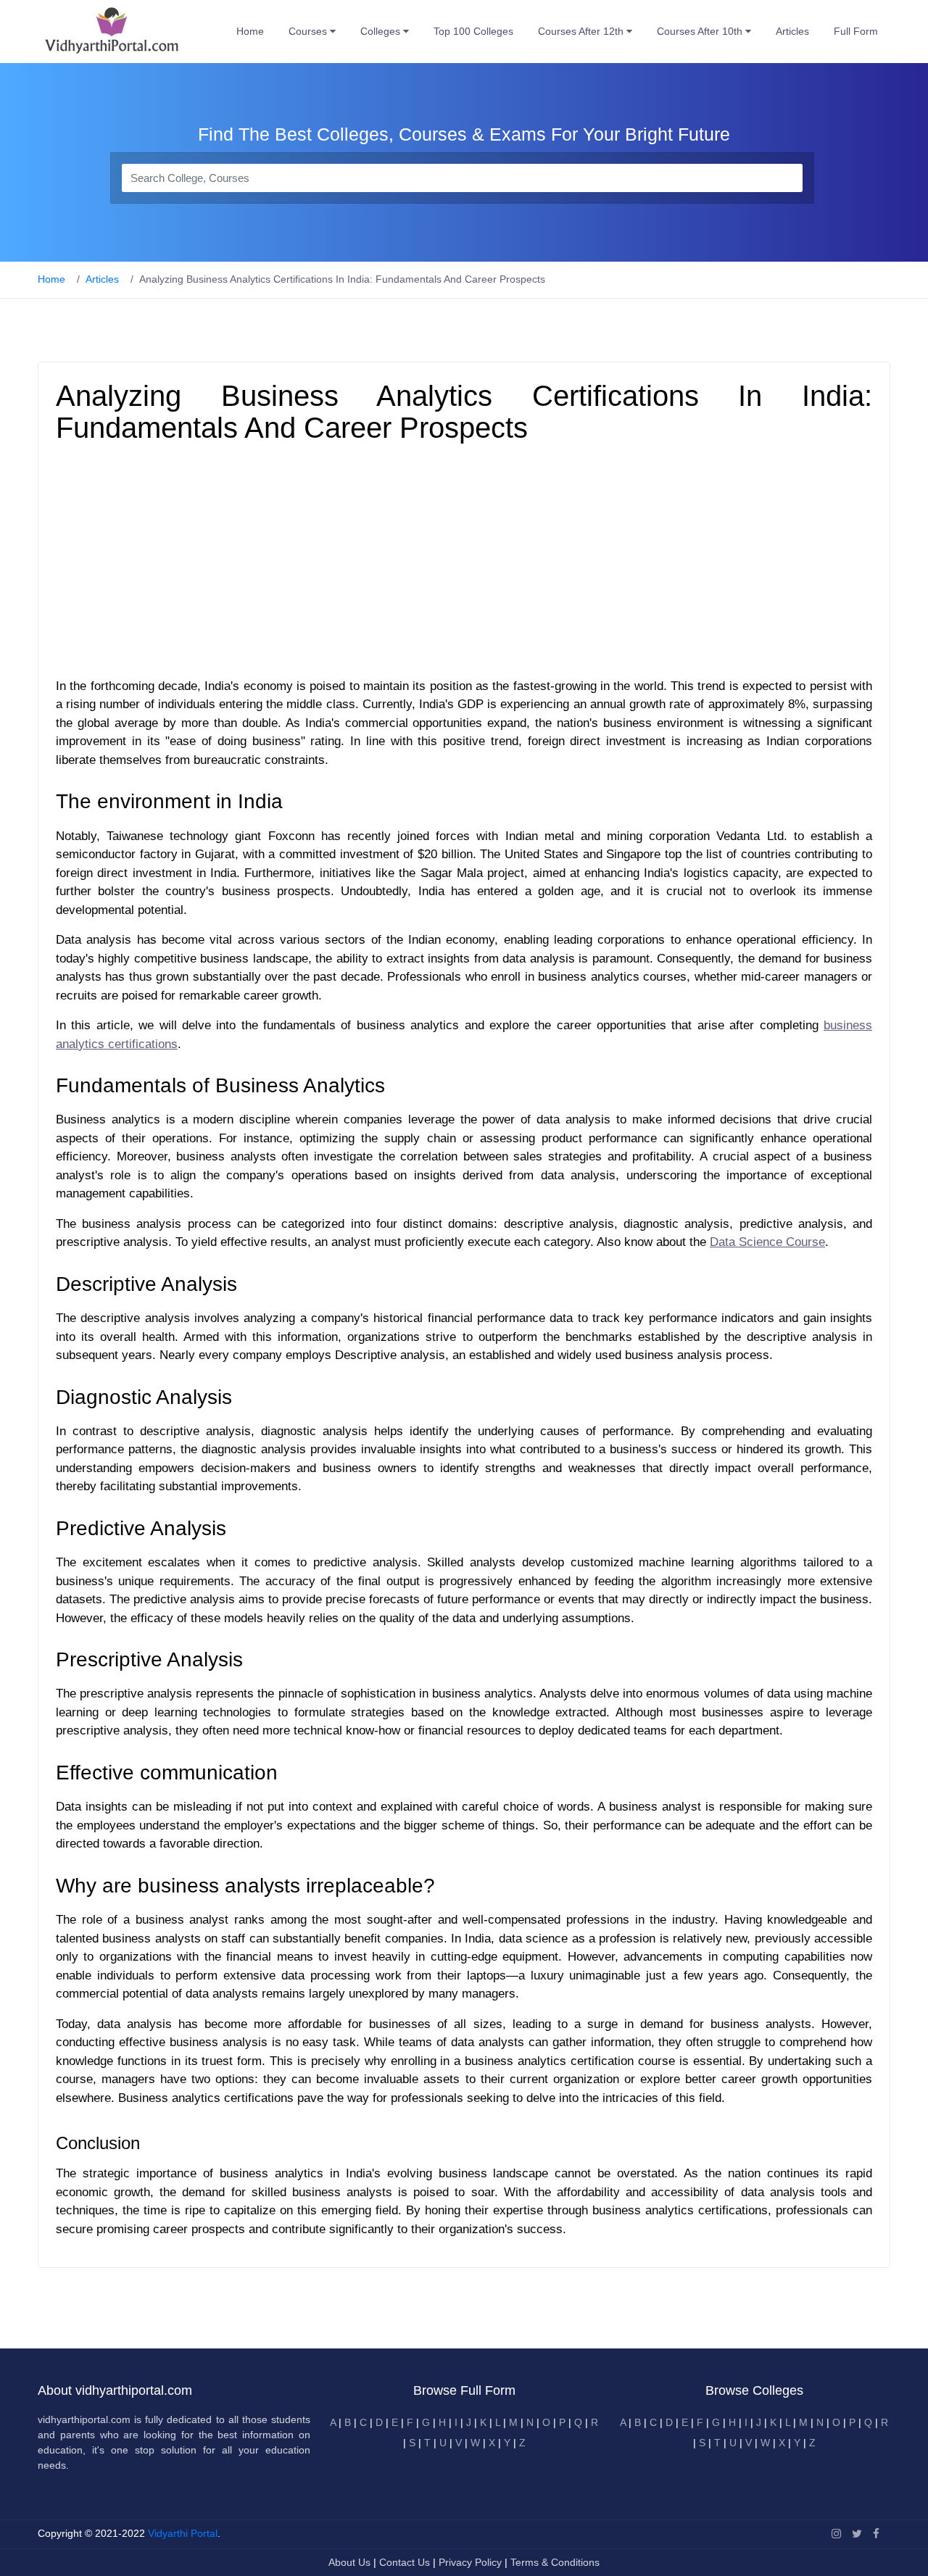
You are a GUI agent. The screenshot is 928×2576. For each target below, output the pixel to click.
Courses (309, 31)
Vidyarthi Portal (183, 2533)
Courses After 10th (701, 31)
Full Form (856, 31)
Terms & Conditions (555, 2562)
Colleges (382, 31)
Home (250, 31)
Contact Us (405, 2562)
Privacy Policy (472, 2562)
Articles (792, 31)
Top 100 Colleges (473, 31)
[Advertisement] (464, 564)
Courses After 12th (582, 31)
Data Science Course (767, 1242)
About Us (351, 2562)
